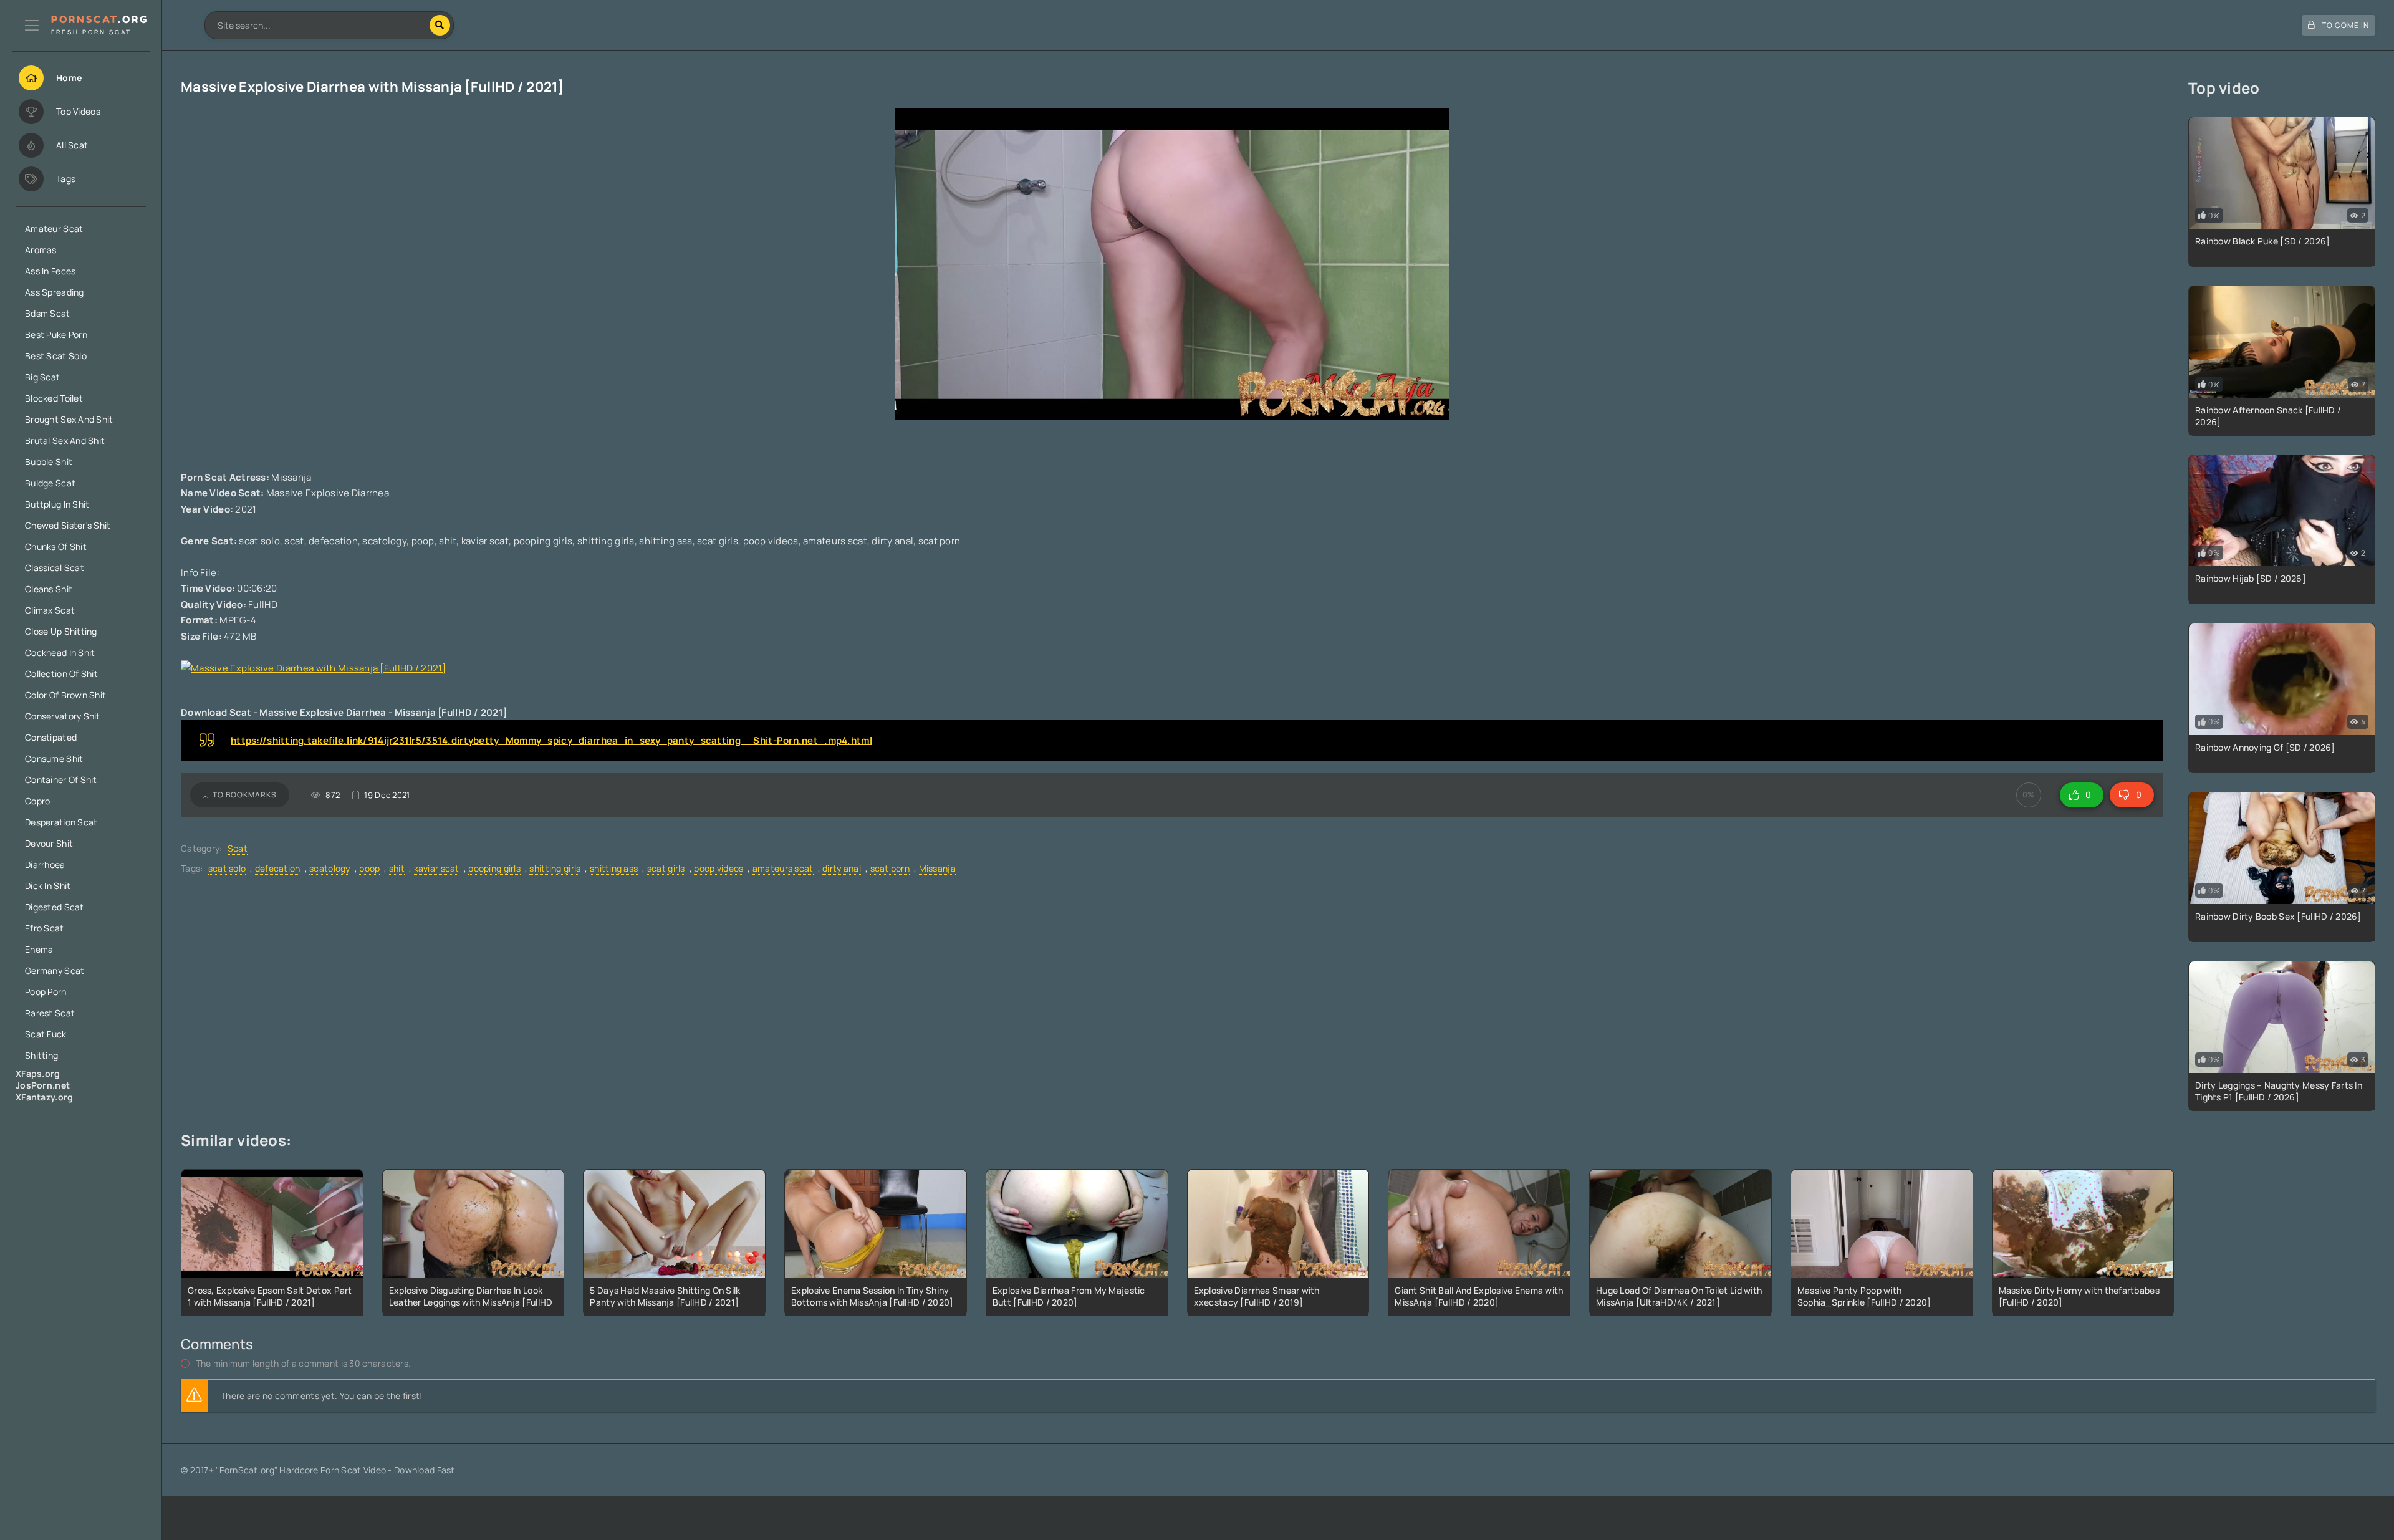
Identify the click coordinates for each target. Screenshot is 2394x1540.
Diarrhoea (45, 864)
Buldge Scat (50, 483)
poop (369, 868)
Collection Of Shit (61, 674)
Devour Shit (49, 843)
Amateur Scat (54, 229)
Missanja (937, 868)
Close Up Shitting (61, 631)
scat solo (227, 868)
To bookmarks (245, 795)
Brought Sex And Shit (69, 419)
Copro (37, 801)
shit (397, 868)
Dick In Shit (48, 886)
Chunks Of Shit (56, 546)
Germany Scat (55, 970)
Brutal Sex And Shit (65, 440)
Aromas (41, 250)
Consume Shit (54, 758)
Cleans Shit (49, 589)
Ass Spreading (55, 292)
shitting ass (614, 868)
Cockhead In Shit (60, 652)
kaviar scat (437, 868)
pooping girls (494, 868)
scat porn (890, 868)
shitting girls (555, 868)
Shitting (41, 1055)
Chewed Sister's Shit (68, 525)
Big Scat (42, 377)
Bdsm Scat (48, 313)
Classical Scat (55, 568)
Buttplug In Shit (57, 504)
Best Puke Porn (56, 334)
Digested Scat (55, 907)
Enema (39, 949)
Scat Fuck (46, 1034)
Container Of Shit (61, 780)
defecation (278, 868)
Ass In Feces (50, 271)
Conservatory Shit (63, 716)
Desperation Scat (61, 822)
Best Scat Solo (56, 356)
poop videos (719, 868)
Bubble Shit (49, 462)
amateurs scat (783, 868)
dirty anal (842, 868)
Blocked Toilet (54, 398)
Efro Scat (45, 928)
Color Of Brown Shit (65, 695)
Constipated (51, 737)
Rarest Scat (50, 1013)
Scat (238, 848)
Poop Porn (46, 992)
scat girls (666, 868)
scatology (330, 868)
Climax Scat (50, 610)
